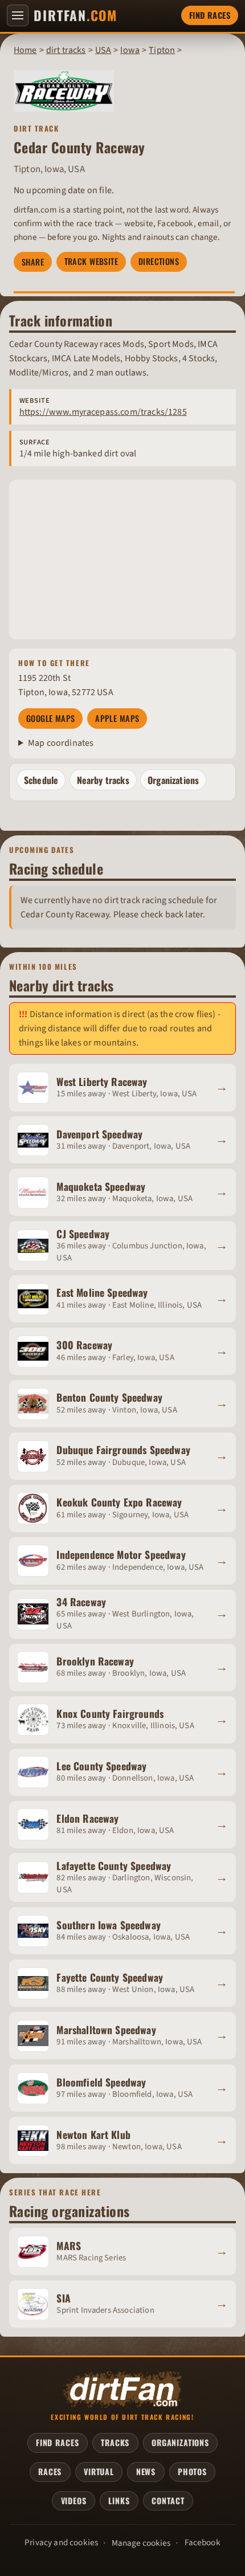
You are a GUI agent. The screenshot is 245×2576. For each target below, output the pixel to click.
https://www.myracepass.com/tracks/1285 (103, 412)
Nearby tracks (103, 780)
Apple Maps (117, 718)
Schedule (41, 780)
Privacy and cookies (61, 2542)
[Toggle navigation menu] (18, 15)
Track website (91, 261)
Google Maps (51, 718)
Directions (159, 261)
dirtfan (75, 15)
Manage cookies (141, 2543)
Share (33, 262)
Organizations (173, 780)
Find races (210, 15)
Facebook (203, 2542)
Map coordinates (61, 743)
